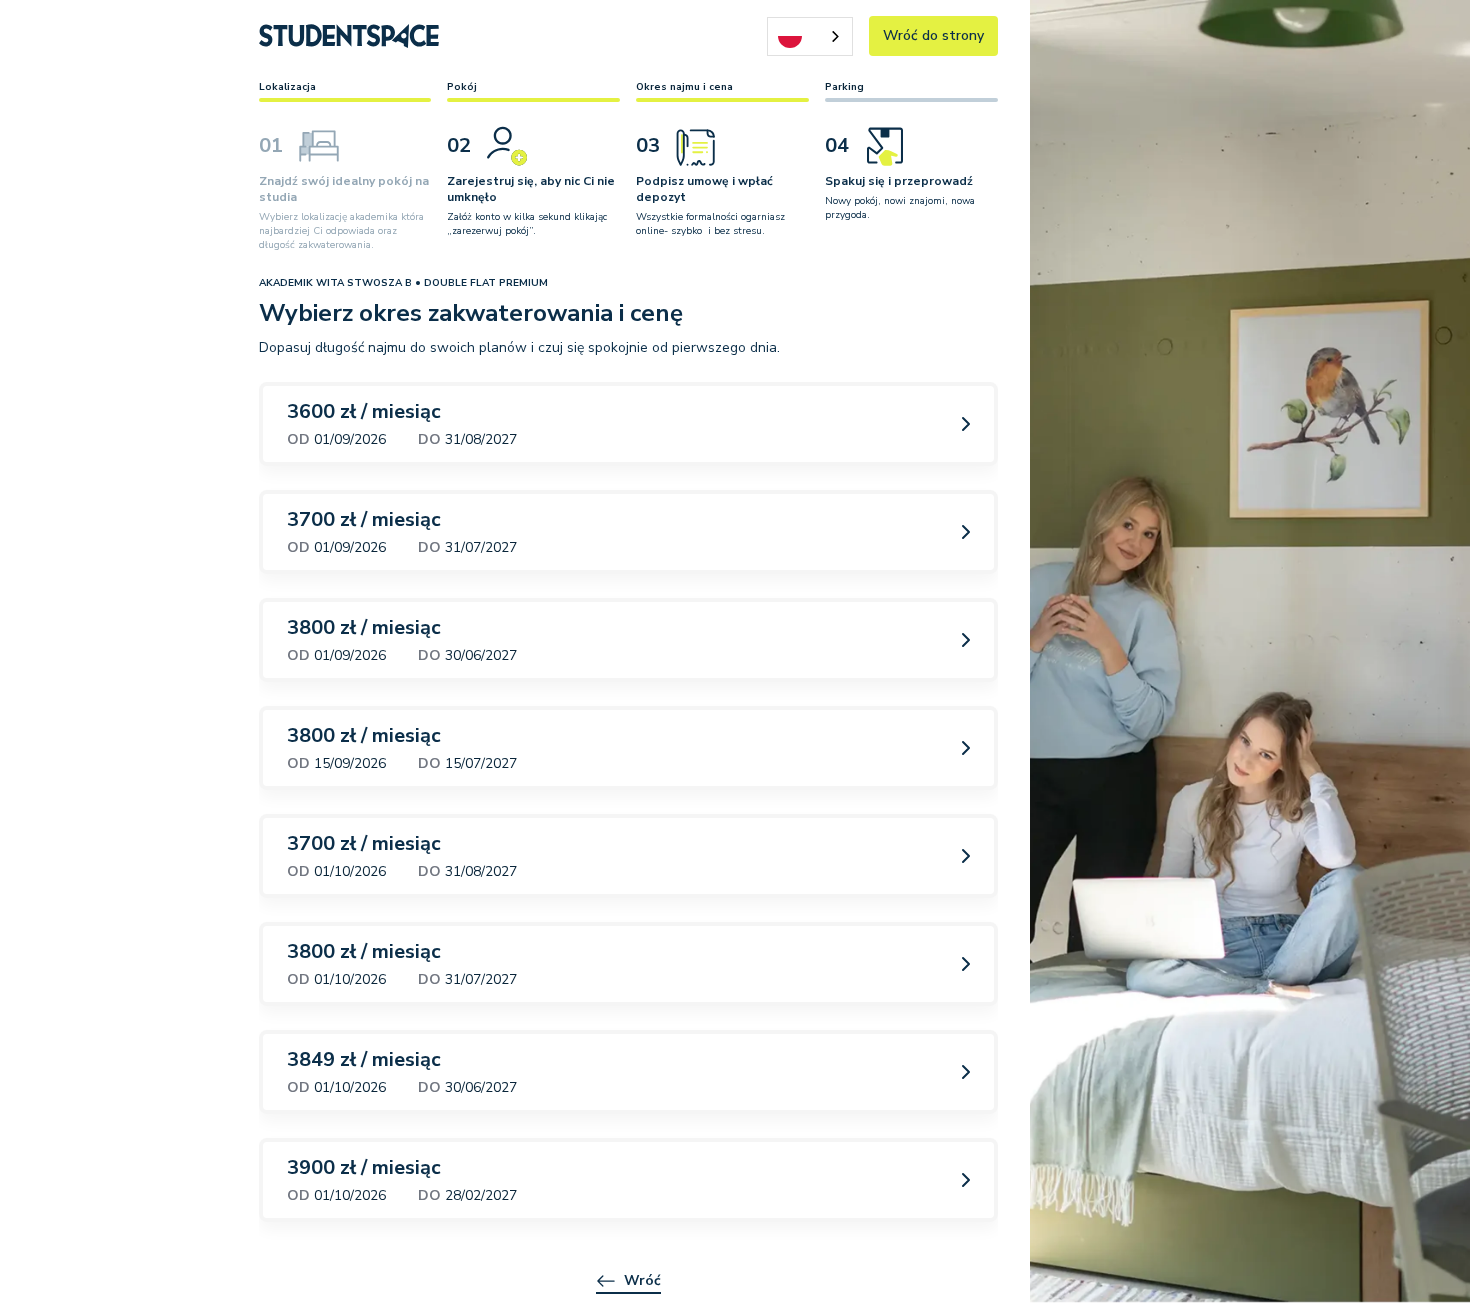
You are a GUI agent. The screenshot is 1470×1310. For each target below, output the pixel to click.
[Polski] (810, 36)
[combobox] (810, 36)
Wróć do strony (933, 35)
